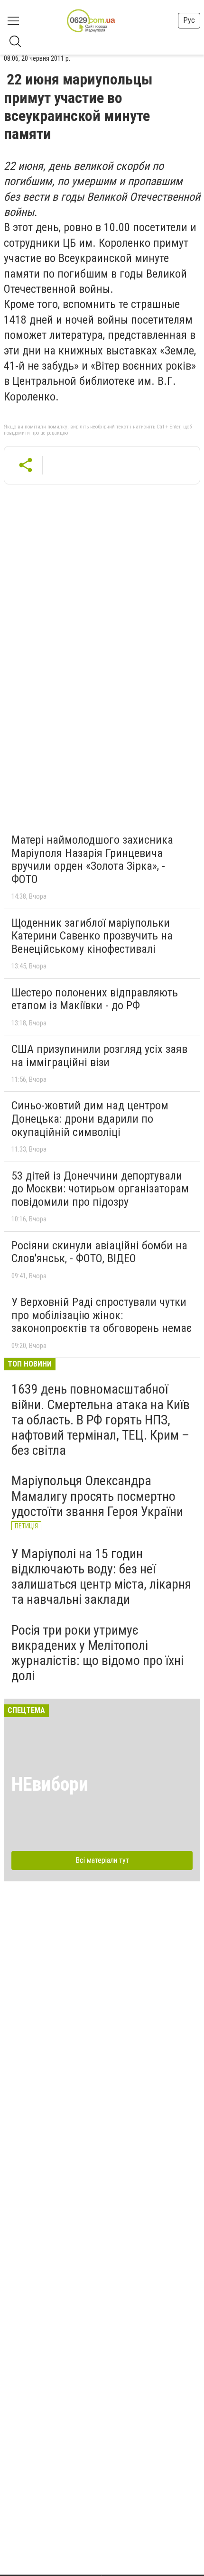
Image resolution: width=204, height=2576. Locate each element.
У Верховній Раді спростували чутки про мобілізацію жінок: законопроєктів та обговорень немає (102, 1315)
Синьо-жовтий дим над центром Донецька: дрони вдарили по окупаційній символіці (90, 1119)
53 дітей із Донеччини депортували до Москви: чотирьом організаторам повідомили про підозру (100, 1189)
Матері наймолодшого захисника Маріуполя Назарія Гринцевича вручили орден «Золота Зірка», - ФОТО (92, 860)
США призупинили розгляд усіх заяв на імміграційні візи (99, 1056)
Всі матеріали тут (102, 1860)
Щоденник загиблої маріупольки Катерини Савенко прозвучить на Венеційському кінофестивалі (92, 936)
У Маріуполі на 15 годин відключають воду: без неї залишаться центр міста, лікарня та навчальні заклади (101, 1577)
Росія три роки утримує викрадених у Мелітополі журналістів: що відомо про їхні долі (97, 1653)
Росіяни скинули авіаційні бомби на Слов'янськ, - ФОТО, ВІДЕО (99, 1252)
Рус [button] (189, 20)
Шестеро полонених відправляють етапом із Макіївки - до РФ (95, 999)
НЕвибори (50, 1784)
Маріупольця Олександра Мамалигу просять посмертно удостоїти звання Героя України (97, 1496)
